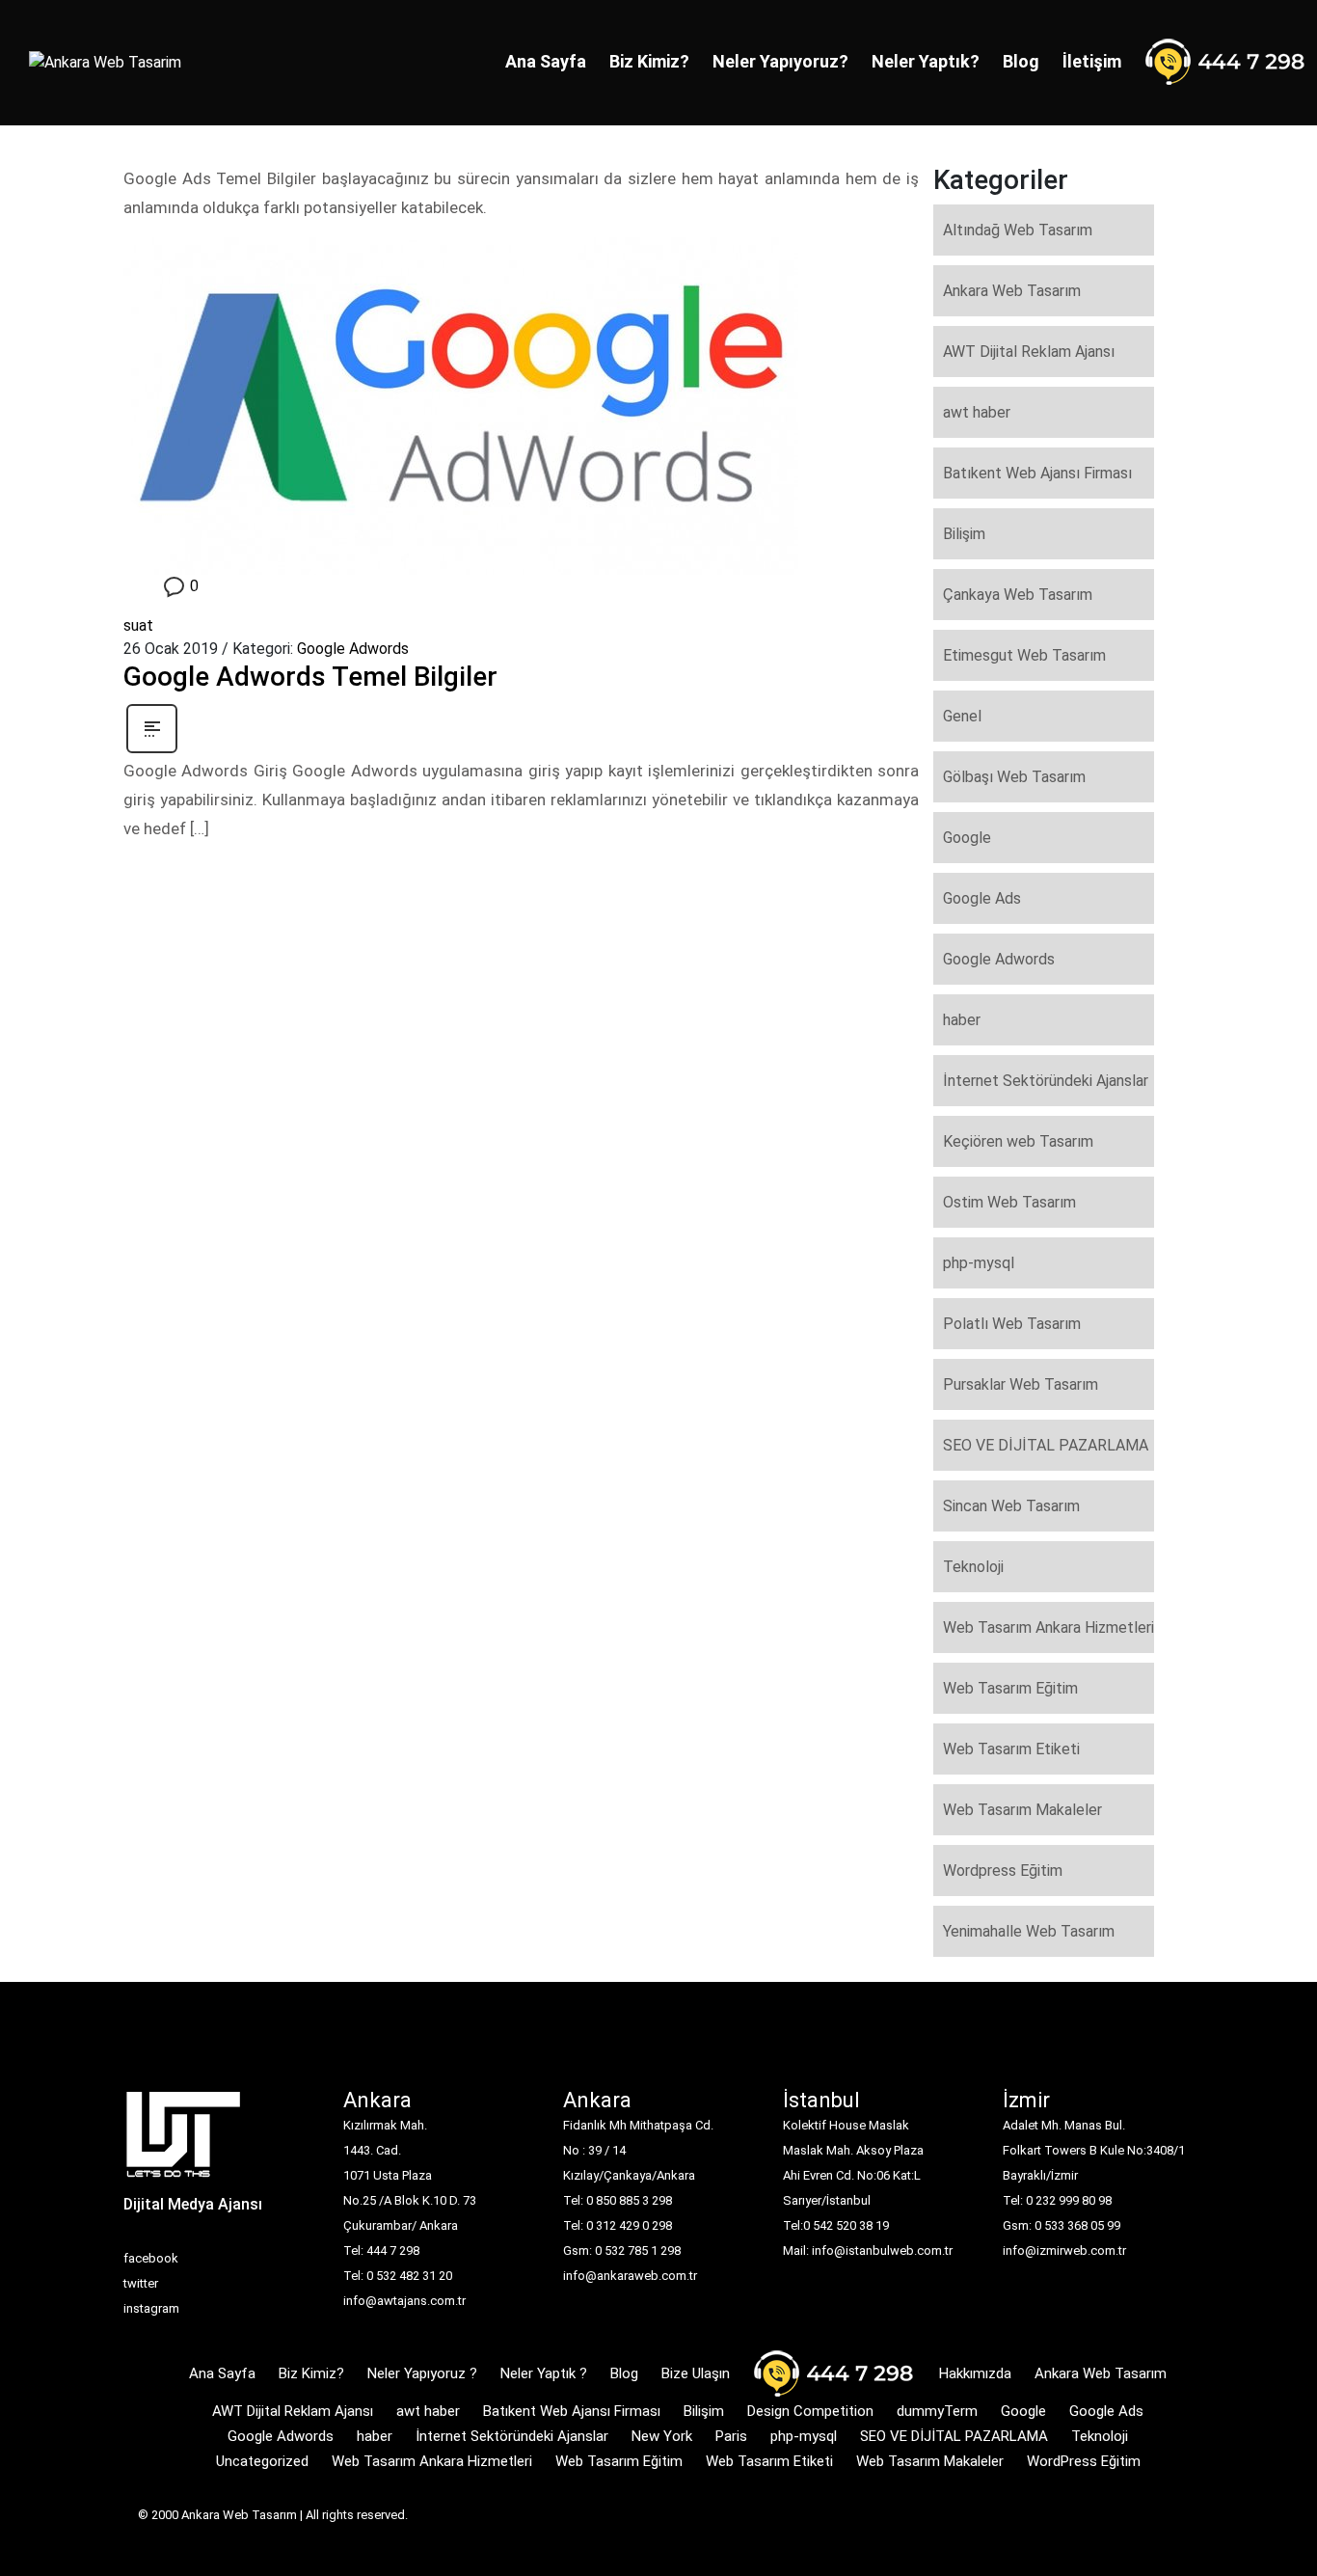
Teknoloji (973, 1567)
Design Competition (810, 2411)
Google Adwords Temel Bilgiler (310, 677)
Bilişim (964, 534)
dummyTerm (937, 2411)
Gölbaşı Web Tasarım (1014, 777)
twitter (141, 2283)
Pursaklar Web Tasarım (1021, 1384)
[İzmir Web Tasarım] (184, 2141)
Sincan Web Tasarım (1011, 1506)
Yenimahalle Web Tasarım (1029, 1931)
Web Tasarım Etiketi (1011, 1749)
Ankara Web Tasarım (1012, 291)
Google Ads (982, 898)
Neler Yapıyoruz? (780, 61)
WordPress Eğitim (1084, 2461)
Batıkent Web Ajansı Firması (1037, 473)
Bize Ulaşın (696, 2373)
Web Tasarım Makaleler (1022, 1810)
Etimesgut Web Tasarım (1024, 655)
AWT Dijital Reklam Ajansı (1029, 352)
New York (662, 2436)
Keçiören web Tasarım (1018, 1141)
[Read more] (152, 728)
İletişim (1092, 61)
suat (138, 625)
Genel (962, 716)
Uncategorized (262, 2461)
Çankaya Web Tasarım (1018, 595)
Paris (731, 2436)
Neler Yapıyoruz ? (422, 2373)
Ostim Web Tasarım (1009, 1202)
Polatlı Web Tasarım (1012, 1324)
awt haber (977, 412)
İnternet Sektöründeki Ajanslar (1046, 1081)
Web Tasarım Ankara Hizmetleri (1048, 1627)
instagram (151, 2308)
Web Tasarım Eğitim (1010, 1688)
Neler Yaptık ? (544, 2373)
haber (962, 1020)
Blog (1021, 61)
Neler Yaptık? (926, 61)
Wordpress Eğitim (1003, 1871)
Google (967, 838)
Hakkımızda (975, 2373)
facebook (151, 2258)
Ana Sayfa (546, 61)
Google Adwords (353, 649)
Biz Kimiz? (649, 61)
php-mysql (979, 1263)
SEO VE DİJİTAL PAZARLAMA (1046, 1445)
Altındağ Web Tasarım (1018, 230)
